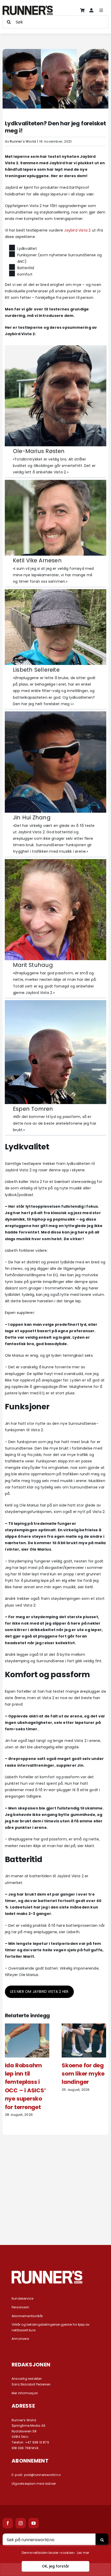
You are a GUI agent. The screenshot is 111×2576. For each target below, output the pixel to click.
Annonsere (20, 2339)
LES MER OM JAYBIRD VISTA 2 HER (39, 1991)
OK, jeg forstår (55, 2566)
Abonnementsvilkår (27, 2316)
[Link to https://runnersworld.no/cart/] (82, 10)
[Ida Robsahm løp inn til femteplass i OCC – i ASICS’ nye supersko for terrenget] (27, 2026)
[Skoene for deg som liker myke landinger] (84, 2026)
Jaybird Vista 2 (77, 230)
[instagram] (21, 2523)
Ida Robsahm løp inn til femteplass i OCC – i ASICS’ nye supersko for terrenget (25, 2086)
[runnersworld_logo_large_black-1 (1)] (28, 7)
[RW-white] (47, 2273)
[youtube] (34, 2523)
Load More (55, 2217)
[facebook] (8, 2523)
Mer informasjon (25, 2393)
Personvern (20, 2307)
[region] (55, 2561)
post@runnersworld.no (42, 2475)
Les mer (83, 2553)
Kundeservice (23, 2298)
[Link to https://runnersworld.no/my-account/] (91, 10)
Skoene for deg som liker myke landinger (83, 2074)
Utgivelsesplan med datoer (34, 2484)
